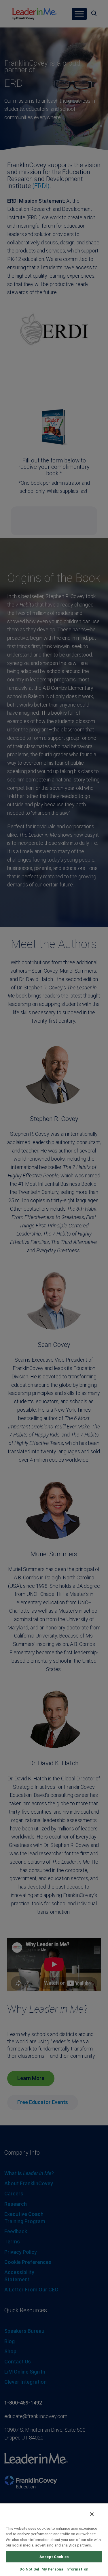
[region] (54, 2539)
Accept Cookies (54, 2557)
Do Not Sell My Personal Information (54, 2569)
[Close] (92, 2514)
